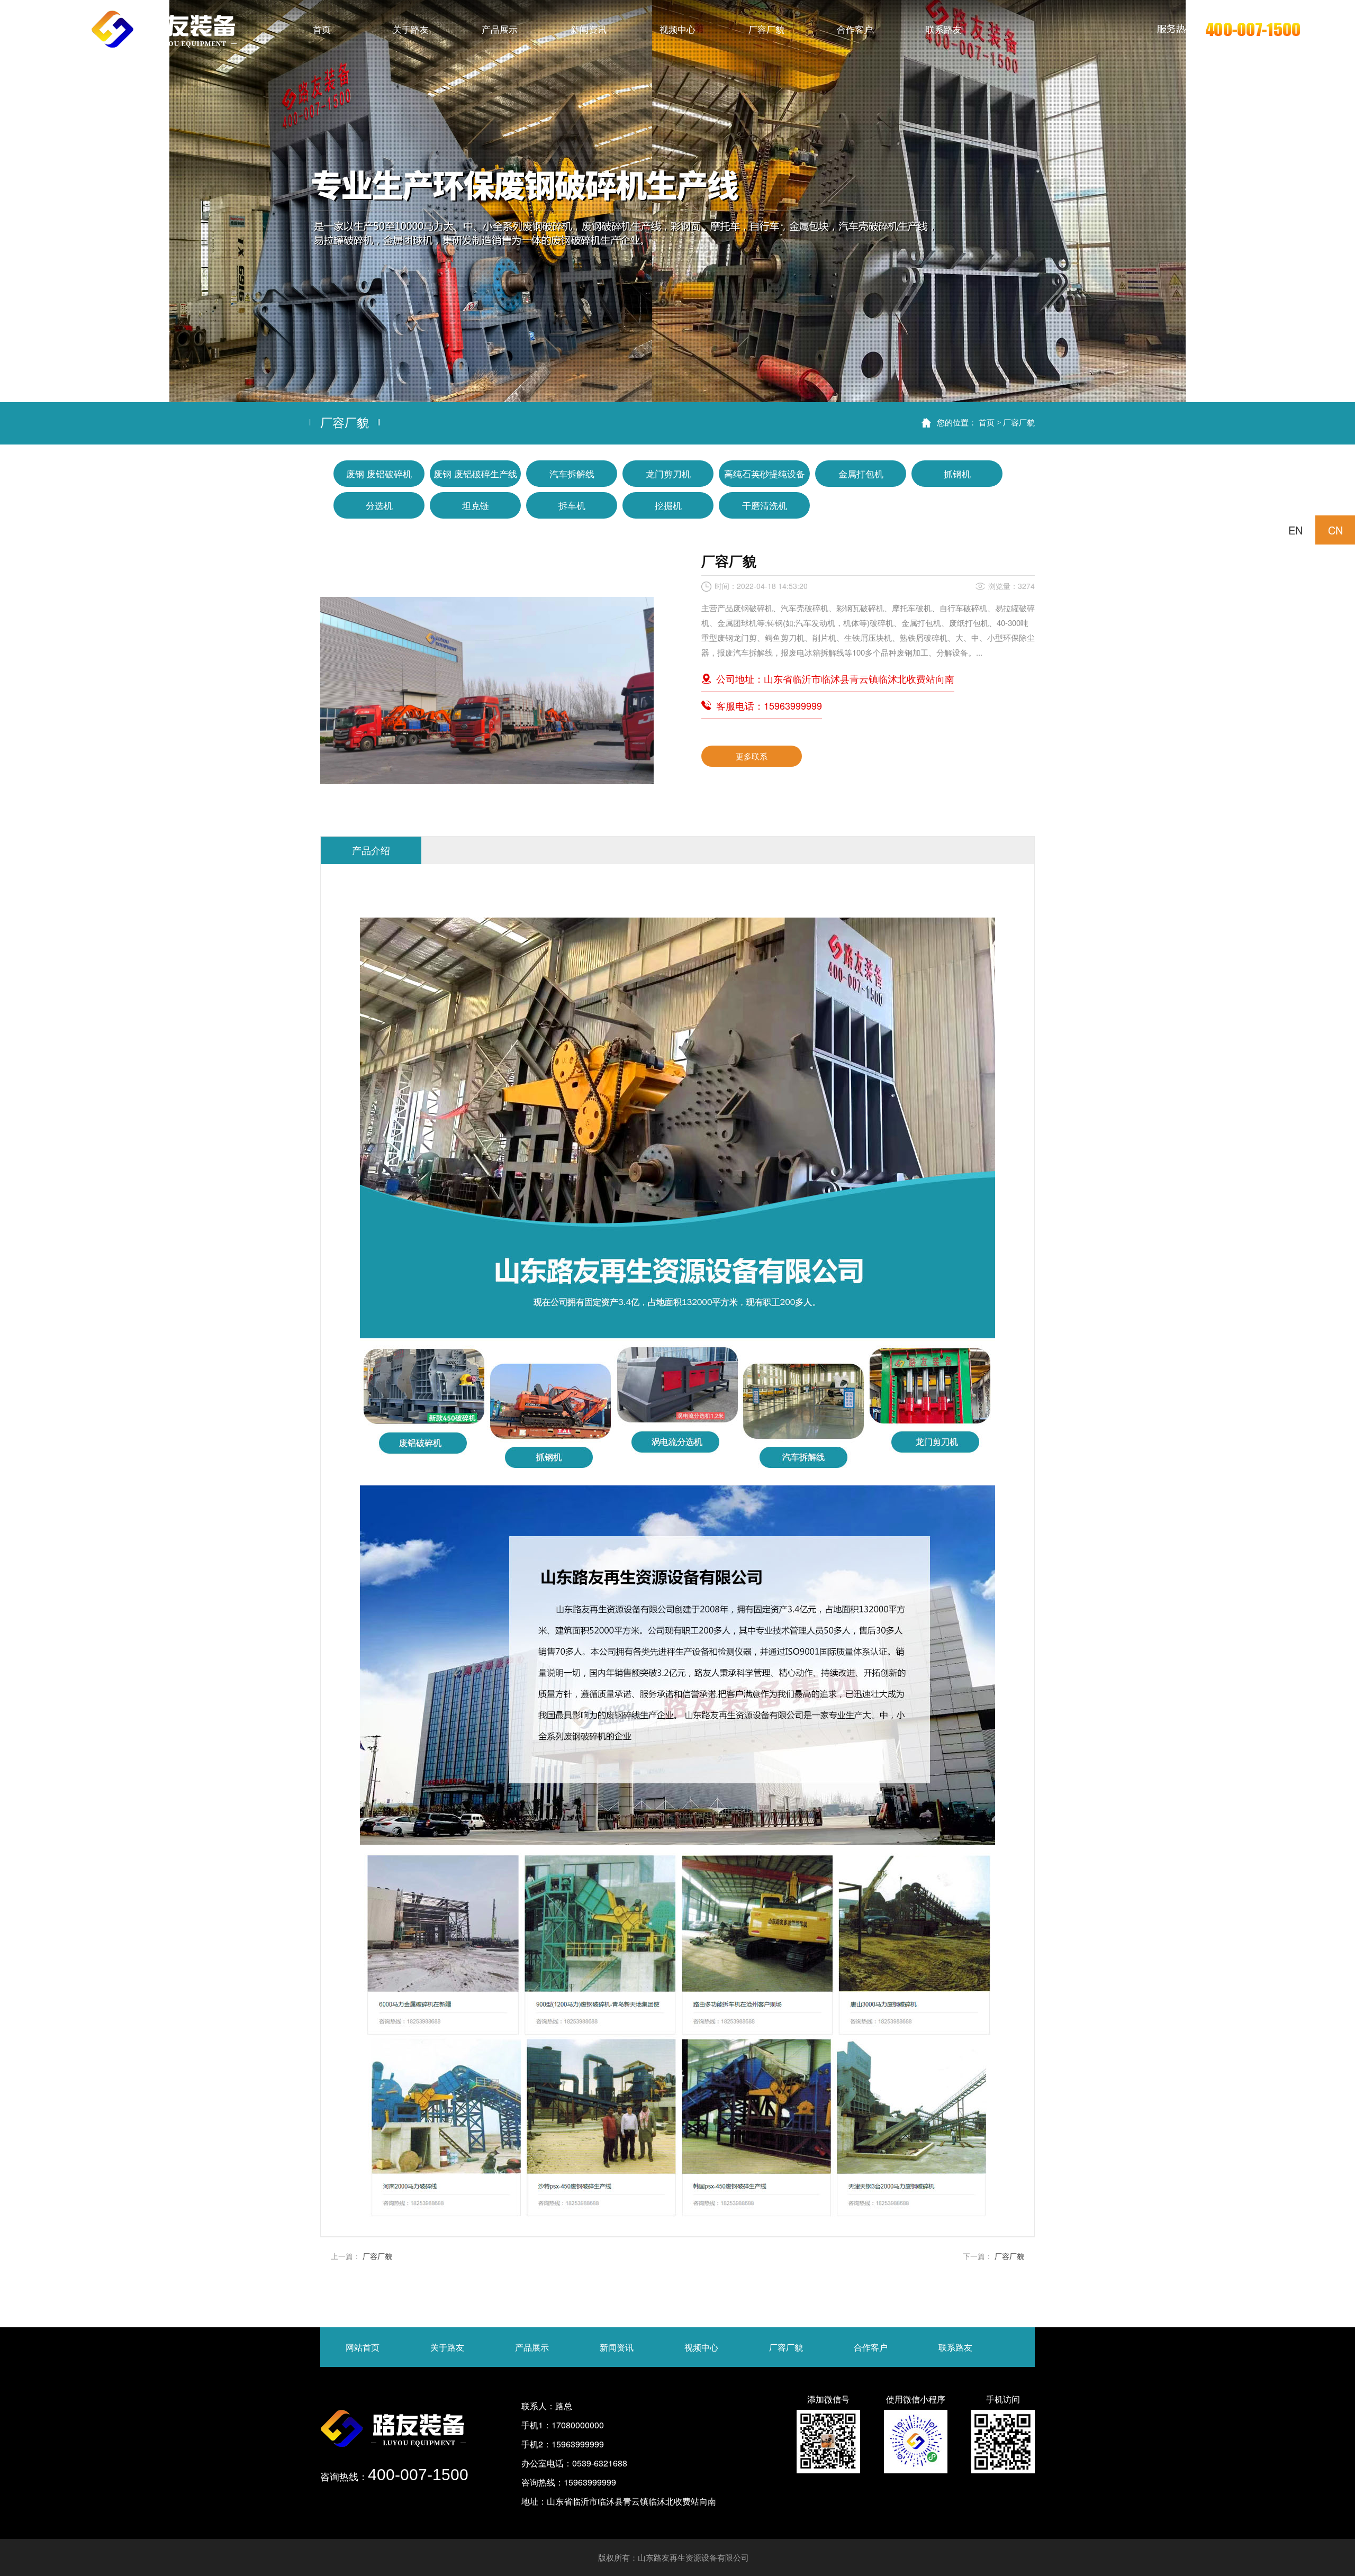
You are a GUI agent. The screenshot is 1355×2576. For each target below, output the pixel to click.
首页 (987, 422)
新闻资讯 (617, 2347)
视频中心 (701, 2347)
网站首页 (363, 2347)
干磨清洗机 (765, 505)
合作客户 (871, 2347)
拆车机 (572, 505)
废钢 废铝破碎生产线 (475, 473)
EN (1295, 530)
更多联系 (752, 756)
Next (1336, 201)
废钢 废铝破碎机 (379, 473)
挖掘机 (668, 505)
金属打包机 (861, 473)
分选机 (379, 505)
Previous (19, 201)
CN (1335, 530)
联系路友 (955, 2347)
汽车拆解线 (572, 473)
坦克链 (476, 505)
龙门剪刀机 (668, 473)
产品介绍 (371, 850)
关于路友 (447, 2347)
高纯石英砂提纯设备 (765, 473)
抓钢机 (957, 473)
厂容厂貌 (1019, 422)
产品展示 (532, 2347)
